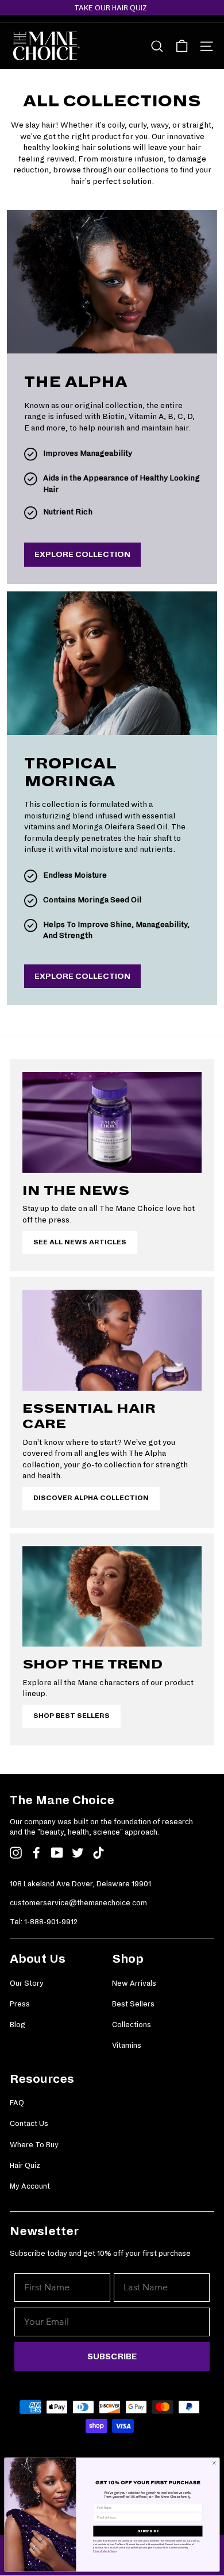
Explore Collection (82, 554)
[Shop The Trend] (112, 1597)
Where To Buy (34, 2145)
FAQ (17, 2103)
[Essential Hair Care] (112, 1340)
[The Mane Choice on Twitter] (78, 1853)
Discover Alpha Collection (91, 1498)
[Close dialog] (214, 2463)
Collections (132, 2025)
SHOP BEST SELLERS (72, 1716)
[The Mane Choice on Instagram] (16, 1853)
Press (20, 2004)
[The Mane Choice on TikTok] (99, 1853)
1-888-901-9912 (51, 1922)
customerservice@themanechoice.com (78, 1903)
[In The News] (112, 1122)
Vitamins (127, 2046)
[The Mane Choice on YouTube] (57, 1853)
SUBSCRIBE (112, 2356)
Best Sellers (133, 2004)
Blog (18, 2025)
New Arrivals (134, 1983)
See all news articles (80, 1242)
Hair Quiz (25, 2166)
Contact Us (29, 2124)
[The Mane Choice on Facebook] (36, 1853)
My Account (30, 2186)
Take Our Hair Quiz (111, 8)
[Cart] (182, 46)
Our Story (27, 1983)
